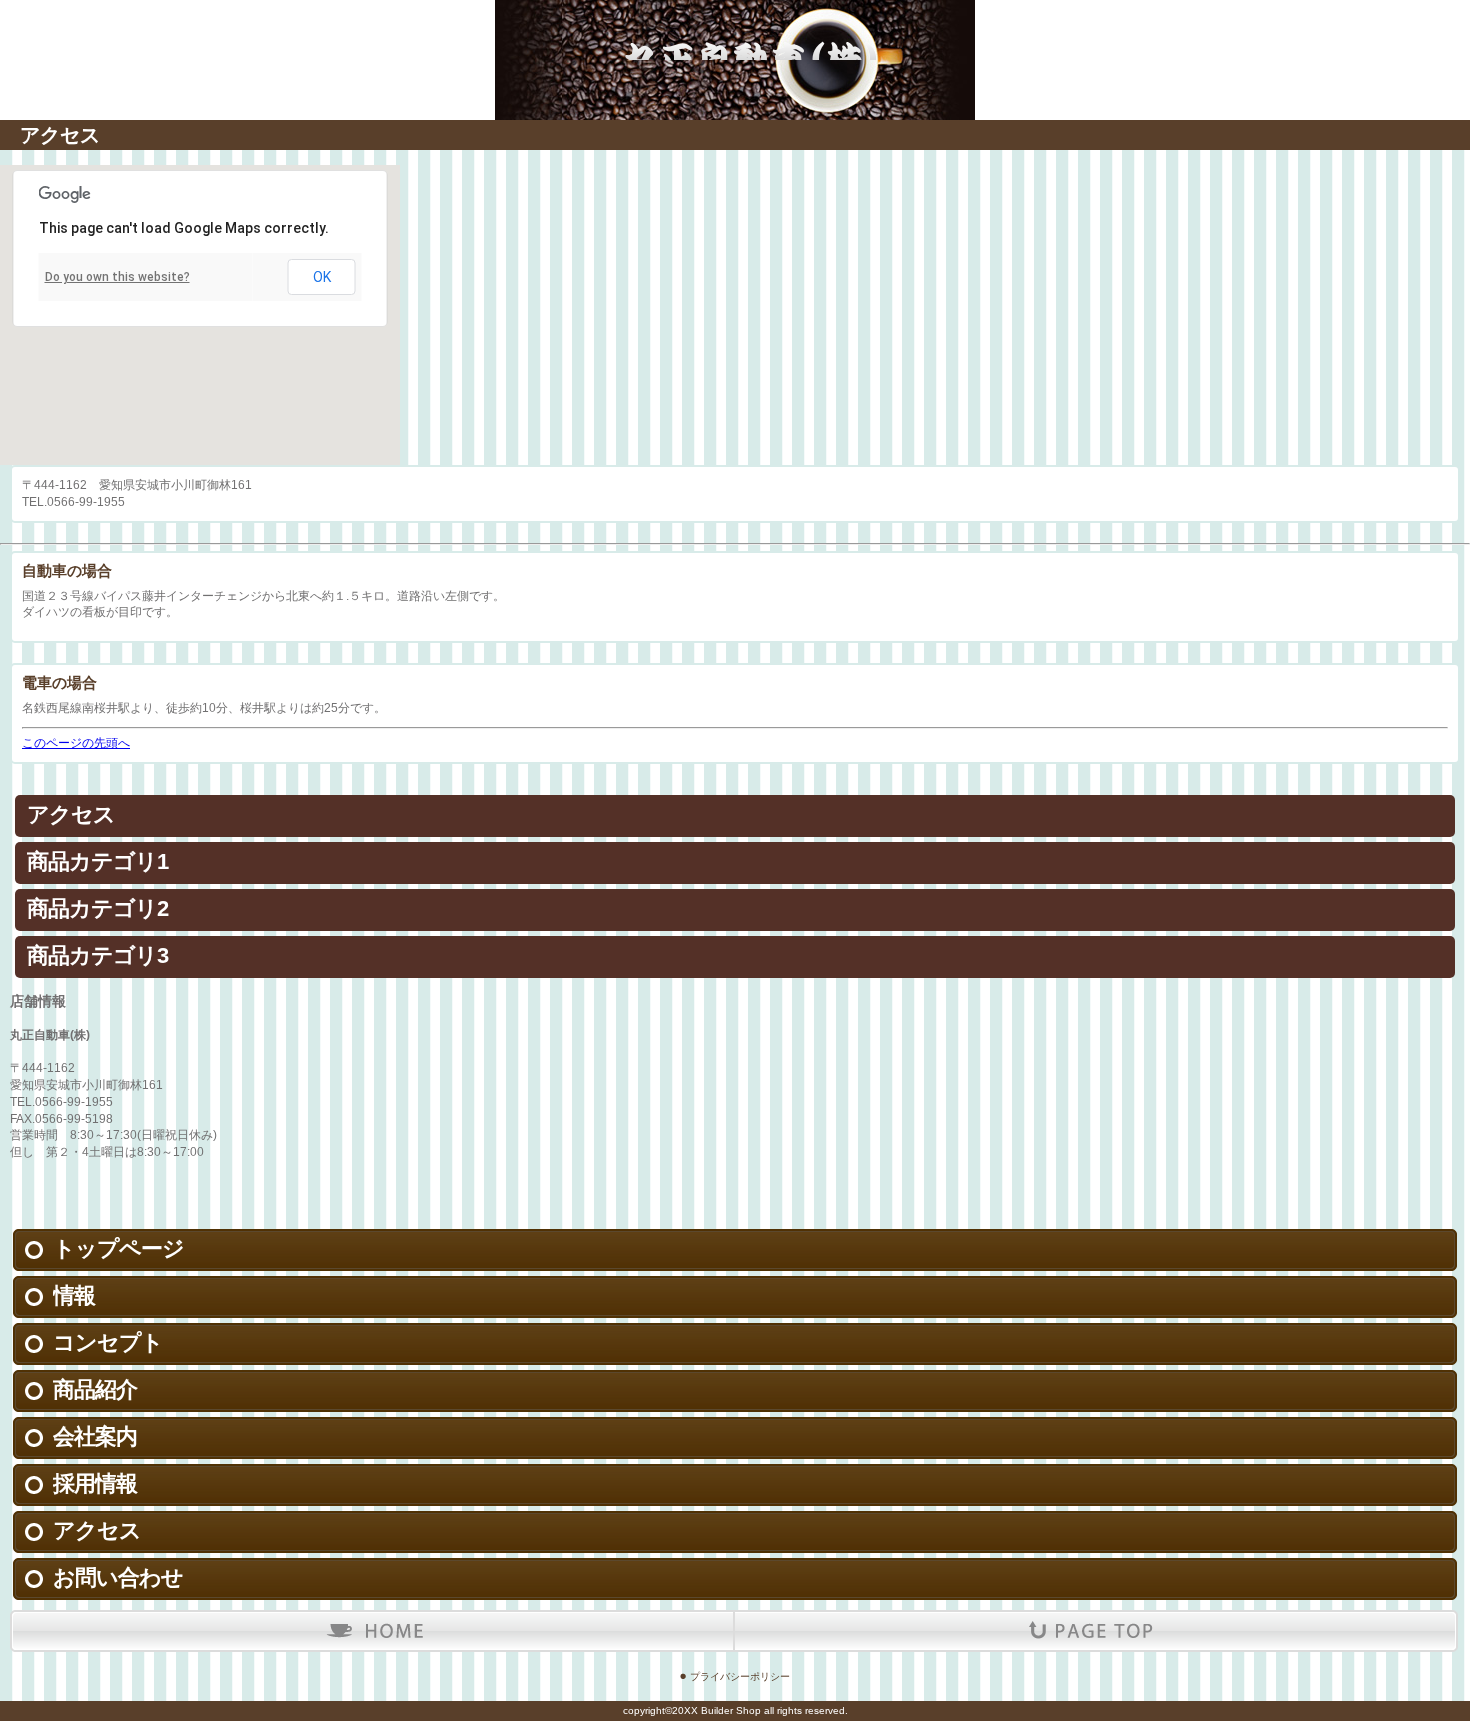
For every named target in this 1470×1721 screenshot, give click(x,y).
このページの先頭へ (76, 743)
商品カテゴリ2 (97, 908)
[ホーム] (376, 1631)
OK (322, 277)
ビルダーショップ (735, 30)
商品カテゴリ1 (97, 861)
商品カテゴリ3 (97, 955)
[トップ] (1091, 1631)
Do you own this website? (117, 277)
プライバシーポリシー (740, 1676)
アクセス (71, 814)
